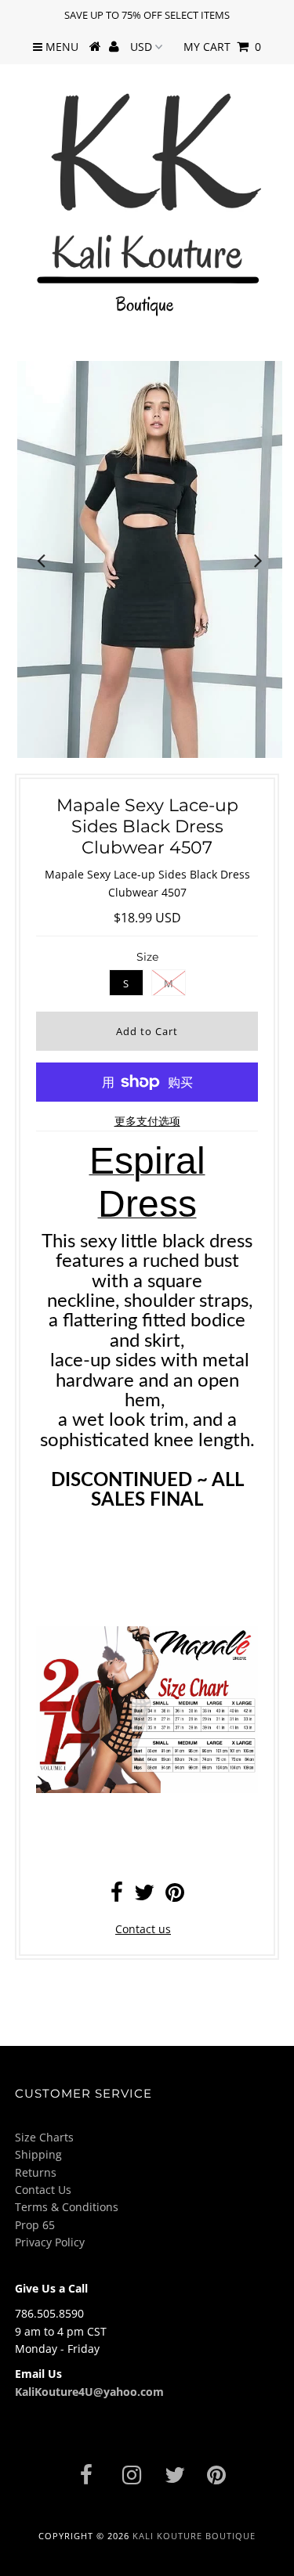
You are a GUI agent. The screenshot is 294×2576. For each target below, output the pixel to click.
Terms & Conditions (67, 2207)
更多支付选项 (147, 1121)
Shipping (38, 2154)
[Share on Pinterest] (175, 1896)
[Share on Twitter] (144, 1896)
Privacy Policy (50, 2242)
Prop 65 (35, 2225)
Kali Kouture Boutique (194, 2536)
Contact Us (43, 2190)
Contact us (143, 1929)
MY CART (222, 47)
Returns (36, 2172)
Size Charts (44, 2137)
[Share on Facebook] (117, 1896)
